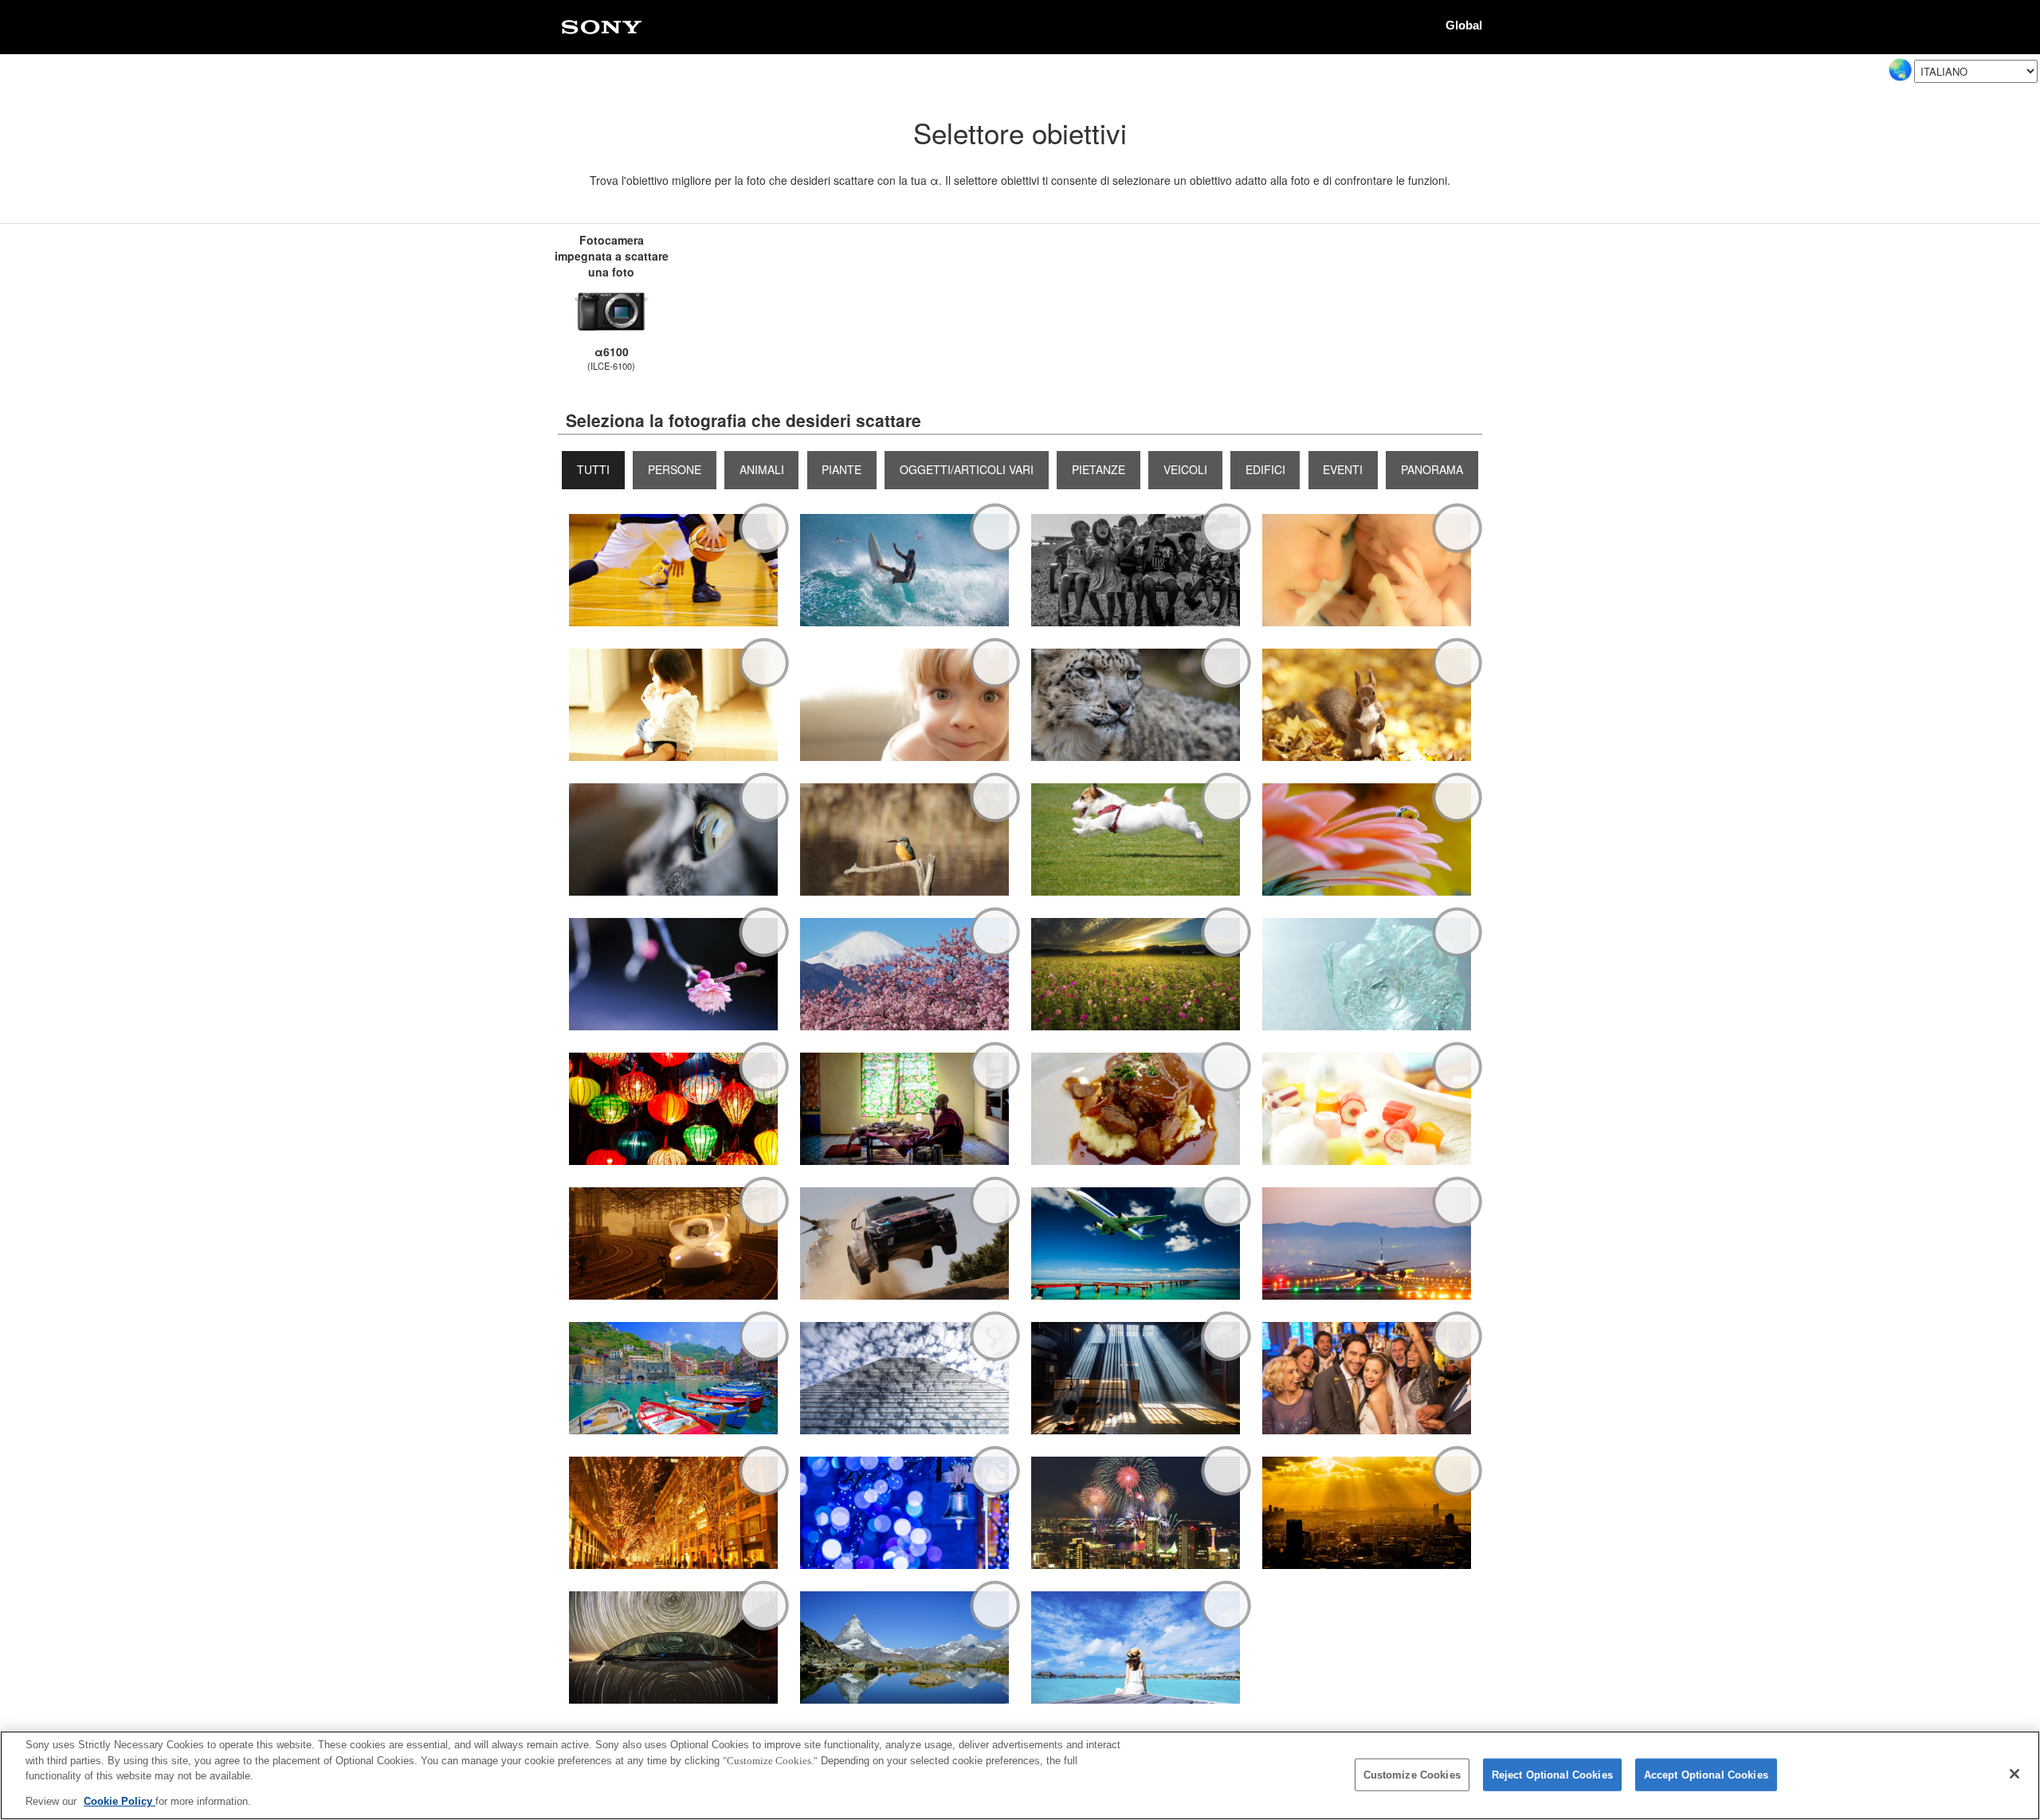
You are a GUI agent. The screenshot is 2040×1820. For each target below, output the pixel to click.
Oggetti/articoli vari (967, 469)
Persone (675, 469)
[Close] (2014, 1774)
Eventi (1343, 469)
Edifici (1265, 469)
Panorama (1432, 469)
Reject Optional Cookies (1552, 1775)
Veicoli (1185, 469)
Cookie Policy (120, 1801)
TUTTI (593, 469)
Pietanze (1098, 469)
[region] (1020, 1775)
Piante (841, 469)
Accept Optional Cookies (1706, 1775)
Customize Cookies (1412, 1775)
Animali (762, 469)
